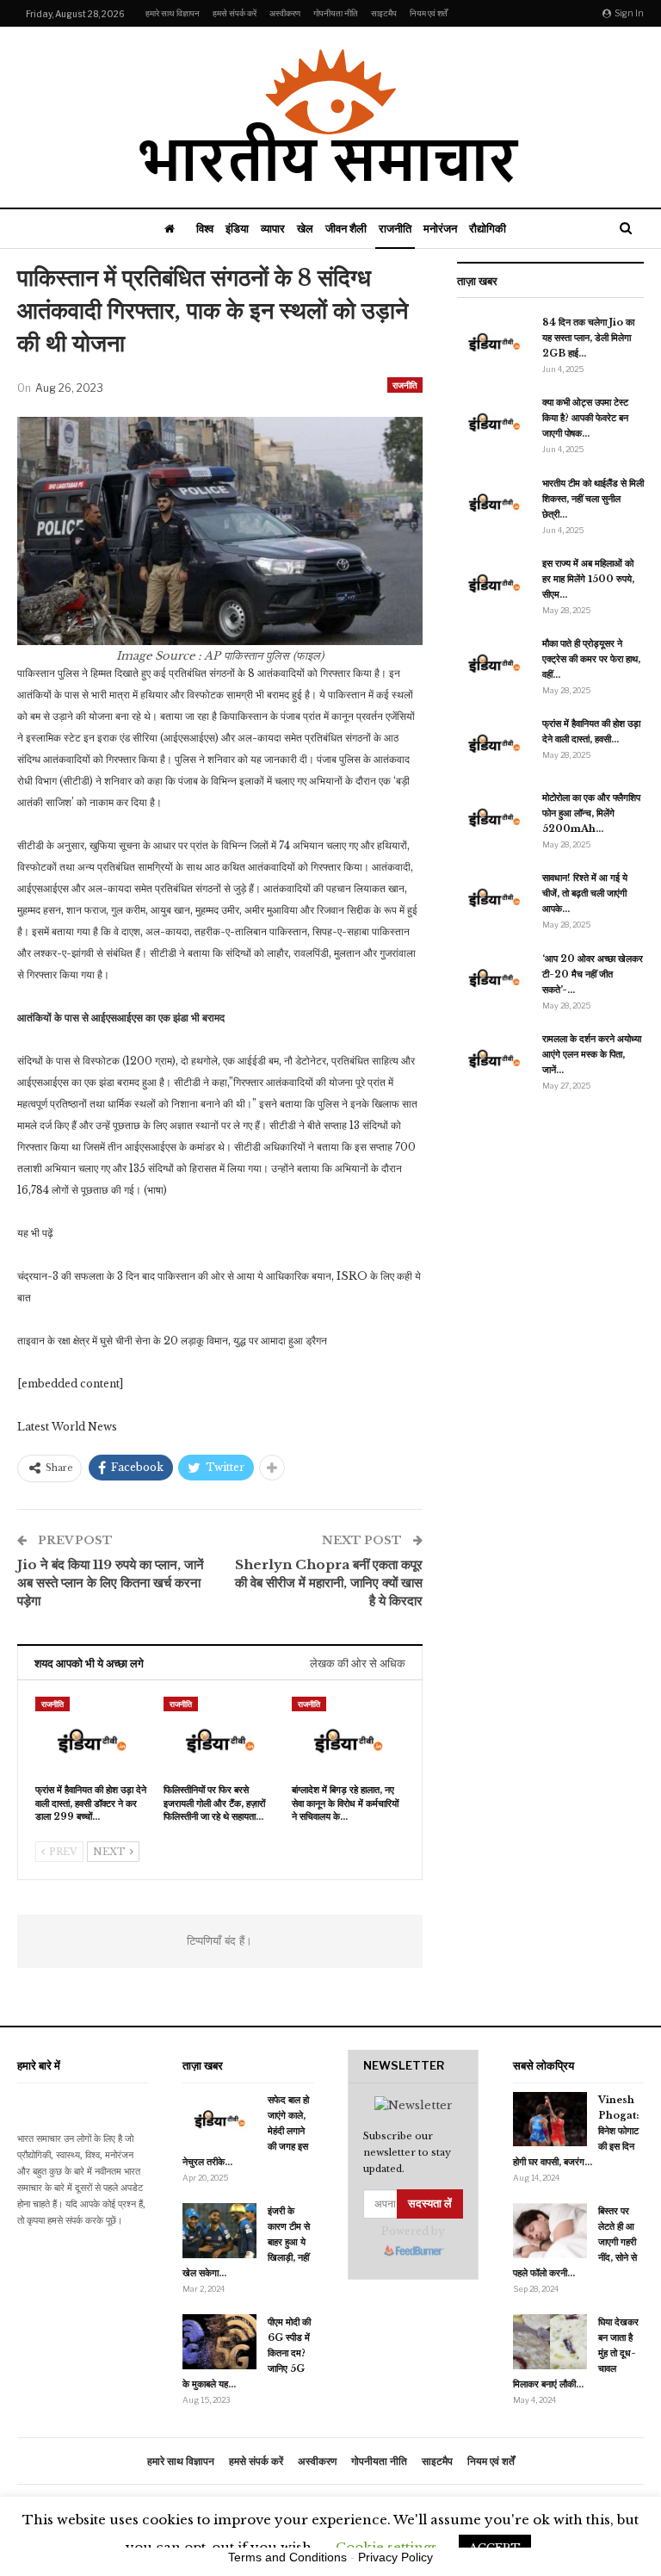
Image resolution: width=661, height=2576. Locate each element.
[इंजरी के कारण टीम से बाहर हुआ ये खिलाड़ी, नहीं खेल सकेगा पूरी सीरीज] (219, 2231)
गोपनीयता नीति (336, 13)
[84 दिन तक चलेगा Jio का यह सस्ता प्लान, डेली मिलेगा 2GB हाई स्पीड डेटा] (494, 342)
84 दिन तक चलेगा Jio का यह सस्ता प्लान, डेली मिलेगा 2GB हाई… (588, 338)
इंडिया (237, 228)
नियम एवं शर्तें (429, 13)
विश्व (205, 228)
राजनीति (395, 228)
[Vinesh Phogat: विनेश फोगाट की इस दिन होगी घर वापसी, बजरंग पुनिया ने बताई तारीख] (550, 2120)
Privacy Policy (395, 2557)
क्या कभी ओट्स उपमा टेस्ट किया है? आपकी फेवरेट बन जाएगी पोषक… (585, 418)
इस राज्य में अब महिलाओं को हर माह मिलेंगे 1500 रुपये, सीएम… (588, 579)
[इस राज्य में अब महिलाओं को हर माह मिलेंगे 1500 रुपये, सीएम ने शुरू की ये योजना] (494, 583)
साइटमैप (384, 13)
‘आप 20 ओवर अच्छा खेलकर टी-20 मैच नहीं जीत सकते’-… (593, 974)
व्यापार (273, 228)
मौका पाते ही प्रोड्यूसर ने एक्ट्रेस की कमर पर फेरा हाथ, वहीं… (591, 659)
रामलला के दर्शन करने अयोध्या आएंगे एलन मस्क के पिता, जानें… (592, 1054)
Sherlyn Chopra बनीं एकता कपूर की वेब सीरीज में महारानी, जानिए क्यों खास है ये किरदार (329, 1583)
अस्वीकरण (285, 13)
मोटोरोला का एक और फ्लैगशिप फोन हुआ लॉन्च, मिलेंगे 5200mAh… (591, 813)
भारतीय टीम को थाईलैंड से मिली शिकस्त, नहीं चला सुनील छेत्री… (593, 499)
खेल (305, 228)
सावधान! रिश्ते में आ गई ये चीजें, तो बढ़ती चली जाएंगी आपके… (585, 893)
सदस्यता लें (430, 2204)
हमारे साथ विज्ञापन (173, 13)
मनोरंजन (440, 228)
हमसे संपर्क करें (235, 13)
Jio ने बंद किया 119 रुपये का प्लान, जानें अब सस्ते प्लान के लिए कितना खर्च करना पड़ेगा (111, 1583)
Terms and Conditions (287, 2557)
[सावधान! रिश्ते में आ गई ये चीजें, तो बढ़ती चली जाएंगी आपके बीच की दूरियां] (494, 897)
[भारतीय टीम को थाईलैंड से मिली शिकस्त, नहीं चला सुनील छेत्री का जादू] (494, 503)
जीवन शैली (346, 228)
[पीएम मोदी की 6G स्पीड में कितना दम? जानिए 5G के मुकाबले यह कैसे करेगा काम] (219, 2342)
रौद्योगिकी (488, 228)
